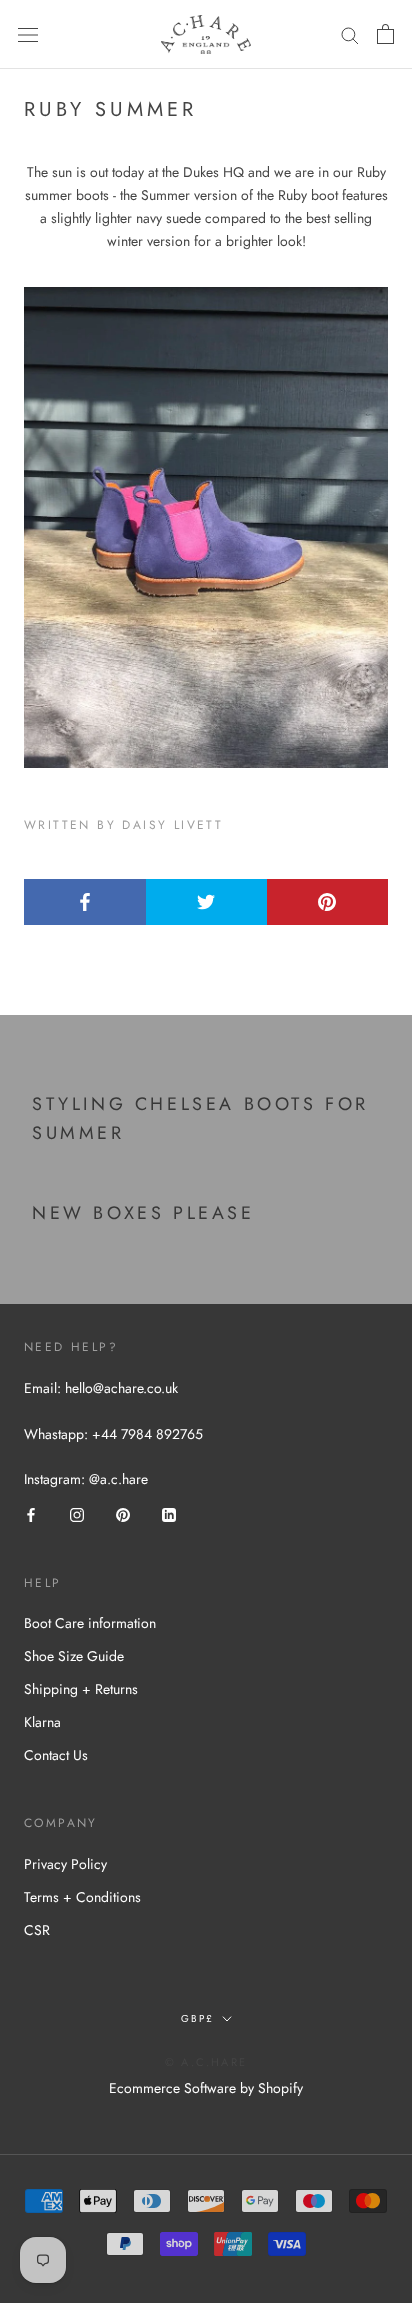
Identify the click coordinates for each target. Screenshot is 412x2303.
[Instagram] (77, 1513)
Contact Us (56, 1755)
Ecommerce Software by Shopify (206, 2088)
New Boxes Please (143, 1213)
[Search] (350, 34)
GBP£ (197, 2018)
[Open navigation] (28, 35)
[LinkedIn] (169, 1513)
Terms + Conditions (82, 1897)
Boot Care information (90, 1623)
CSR (37, 1930)
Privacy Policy (65, 1864)
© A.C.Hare (206, 2062)
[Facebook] (31, 1513)
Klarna (42, 1722)
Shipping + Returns (81, 1689)
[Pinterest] (123, 1513)
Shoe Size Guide (74, 1656)
